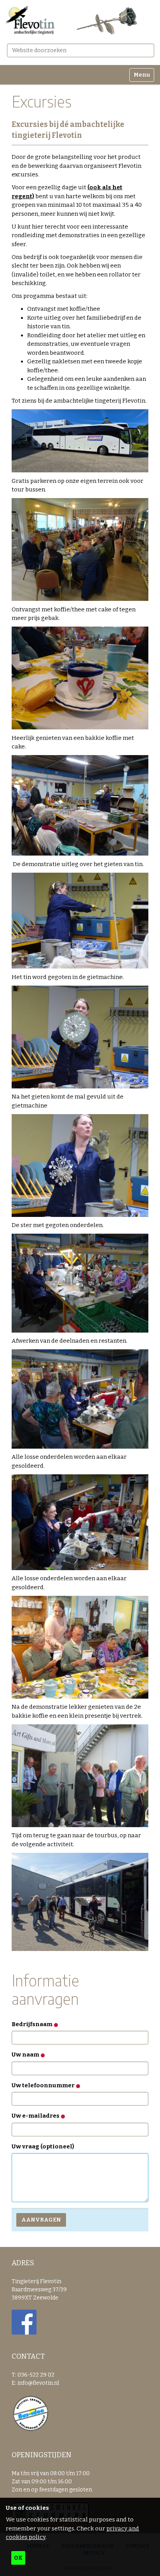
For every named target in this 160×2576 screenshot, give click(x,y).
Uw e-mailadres (36, 2116)
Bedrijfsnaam (33, 2024)
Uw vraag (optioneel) (43, 2146)
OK (18, 2558)
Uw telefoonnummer (44, 2085)
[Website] (80, 21)
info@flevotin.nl (38, 2383)
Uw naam (26, 2055)
